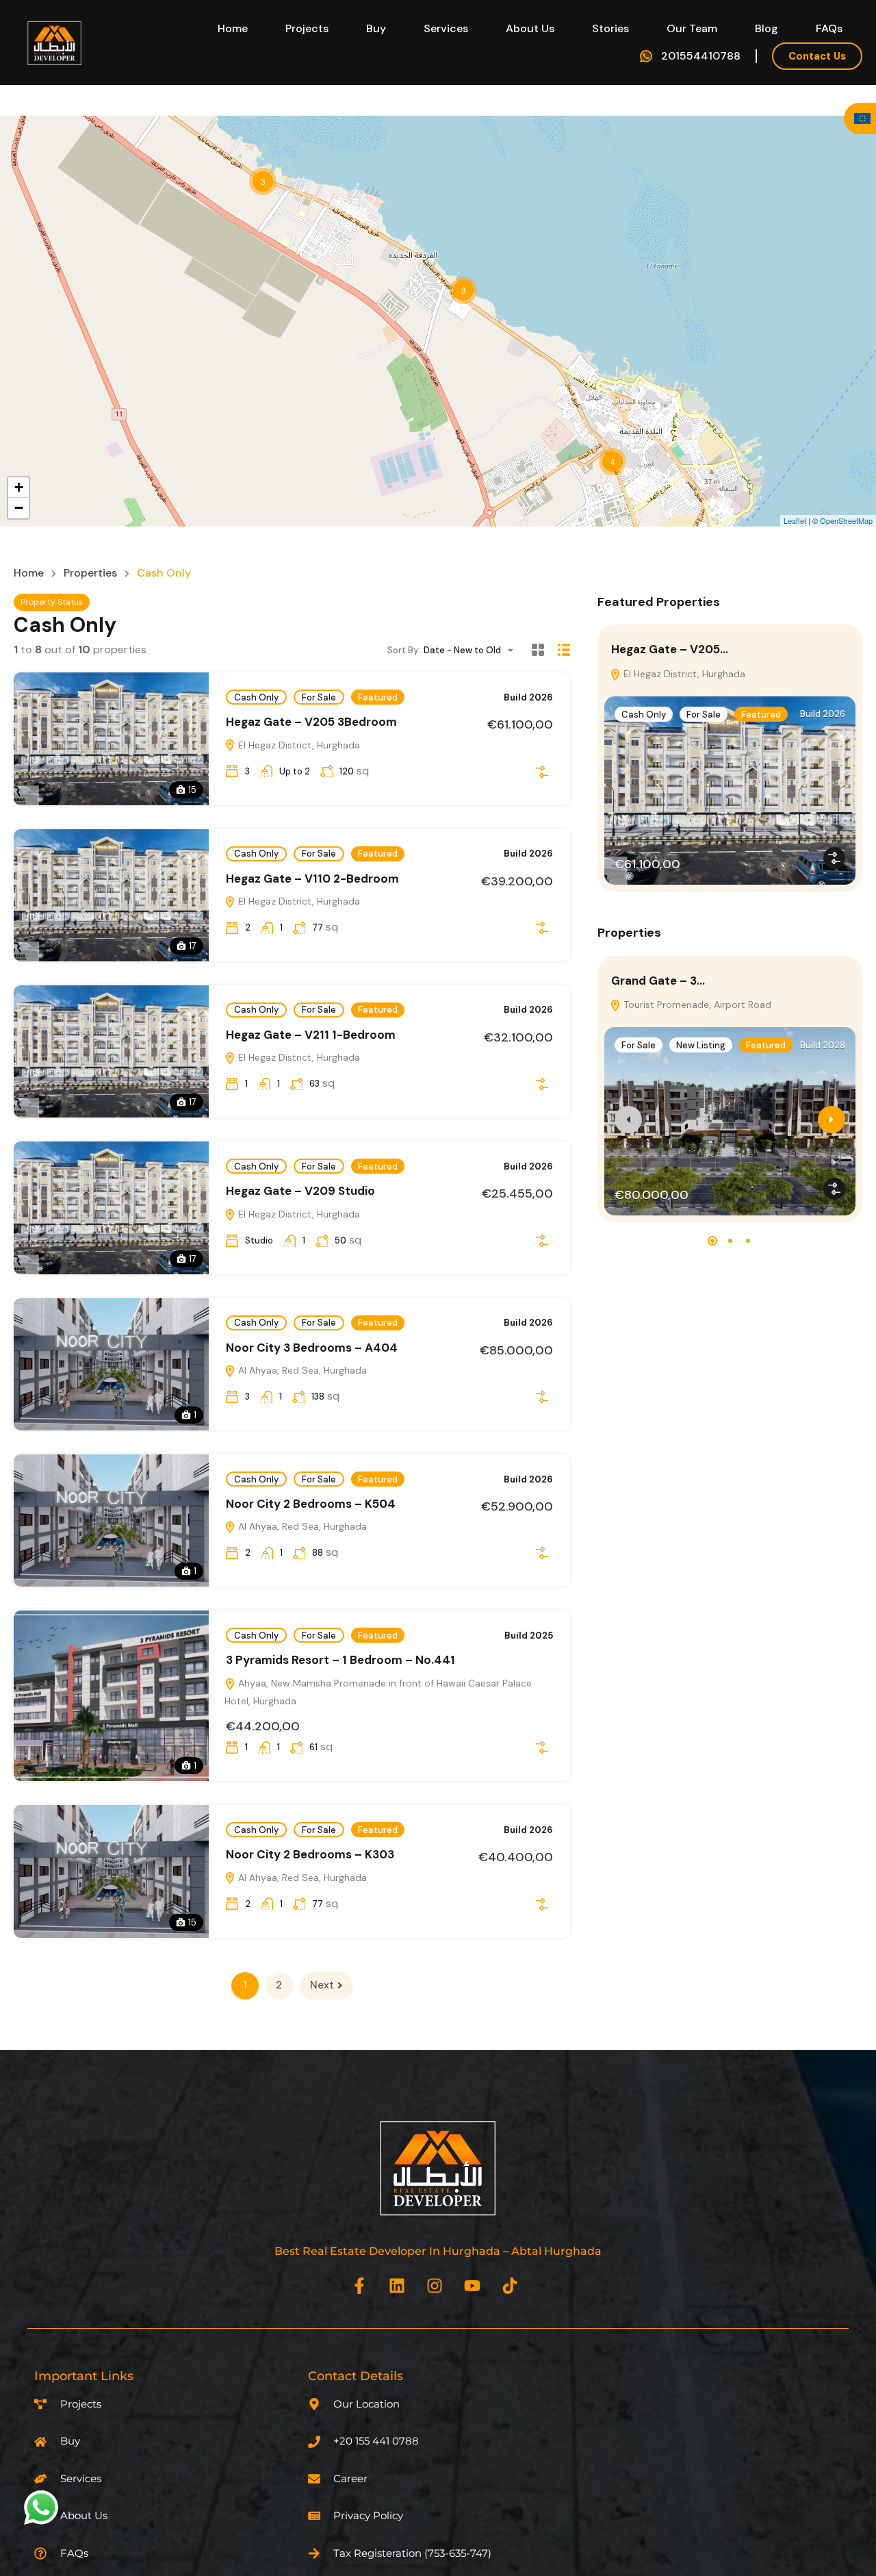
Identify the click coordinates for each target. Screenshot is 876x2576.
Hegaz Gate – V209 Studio (300, 1191)
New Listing (701, 1045)
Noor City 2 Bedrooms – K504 (311, 1504)
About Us (530, 28)
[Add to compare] (542, 772)
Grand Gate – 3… (658, 981)
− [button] (19, 508)
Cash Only (256, 697)
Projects (307, 28)
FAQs (829, 28)
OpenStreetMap (846, 520)
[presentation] (628, 1120)
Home (233, 28)
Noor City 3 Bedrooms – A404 (312, 1348)
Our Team (692, 28)
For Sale (319, 697)
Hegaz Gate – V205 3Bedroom (311, 722)
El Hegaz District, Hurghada (298, 745)
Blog (766, 28)
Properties (90, 573)
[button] (712, 1241)
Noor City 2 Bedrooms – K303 (310, 1854)
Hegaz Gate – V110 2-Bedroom (312, 879)
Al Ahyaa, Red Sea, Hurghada (301, 1370)
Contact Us (817, 56)
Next (322, 1985)
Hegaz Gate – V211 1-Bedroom (311, 1035)
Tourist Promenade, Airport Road (696, 1005)
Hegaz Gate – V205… (670, 649)
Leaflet (795, 520)
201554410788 (701, 56)
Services (446, 28)
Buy (376, 28)
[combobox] (473, 650)
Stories (610, 28)
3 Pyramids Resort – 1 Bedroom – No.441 (340, 1660)
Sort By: (404, 650)
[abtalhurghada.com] (55, 41)
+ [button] (19, 487)
